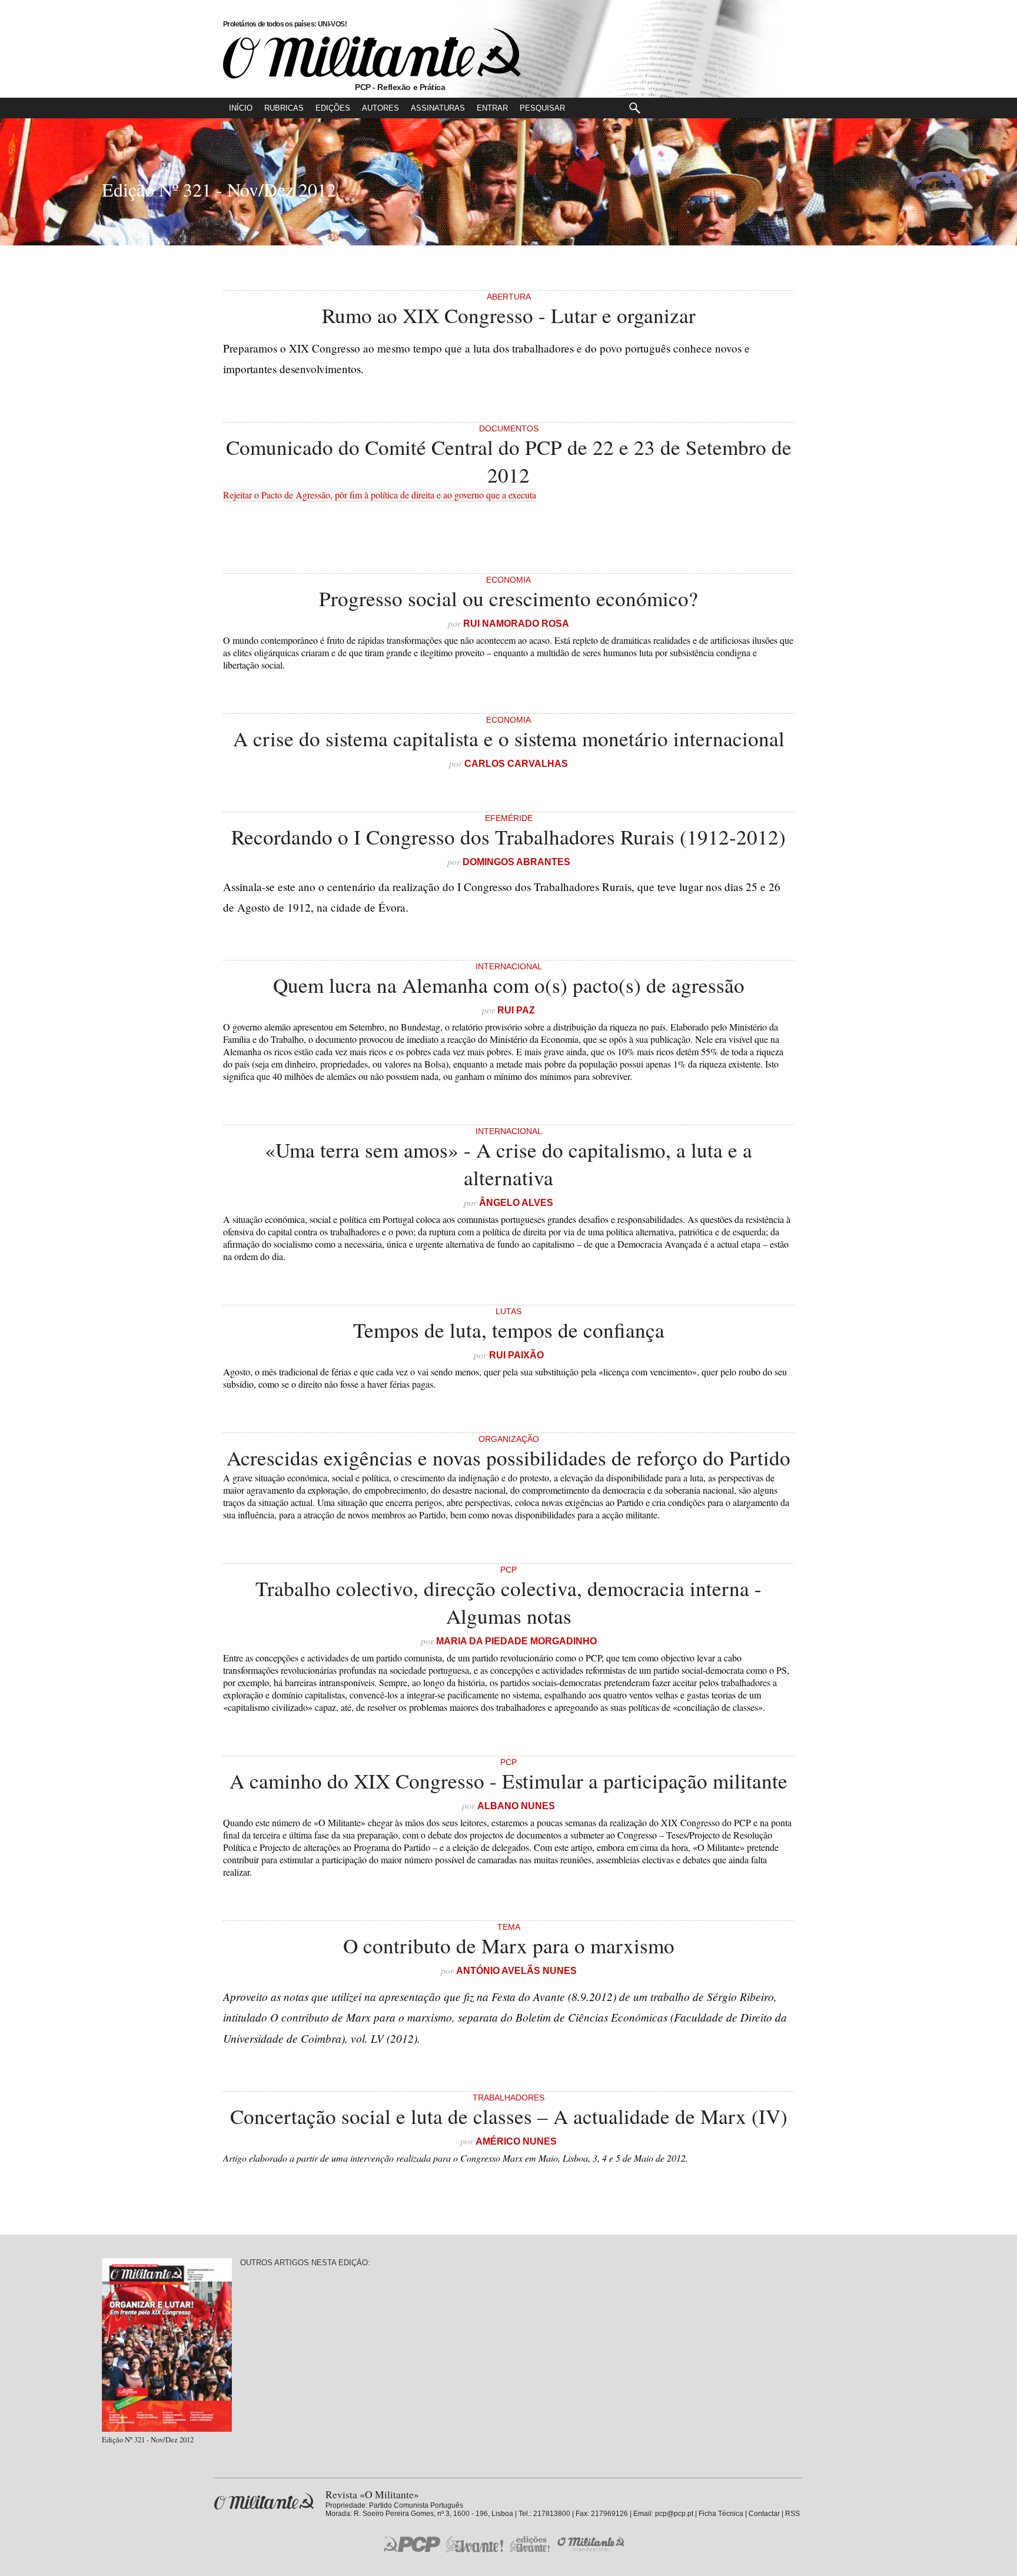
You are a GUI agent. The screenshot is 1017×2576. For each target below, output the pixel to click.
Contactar (764, 2514)
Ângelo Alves (516, 1203)
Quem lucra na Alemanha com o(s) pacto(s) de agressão (509, 985)
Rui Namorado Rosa (516, 624)
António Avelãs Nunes (516, 1971)
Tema (509, 1927)
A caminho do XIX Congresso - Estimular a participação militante (508, 1781)
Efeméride (509, 818)
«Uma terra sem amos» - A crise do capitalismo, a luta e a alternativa (508, 1164)
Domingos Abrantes (516, 862)
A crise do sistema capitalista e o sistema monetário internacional (509, 738)
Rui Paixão (516, 1355)
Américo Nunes (516, 2141)
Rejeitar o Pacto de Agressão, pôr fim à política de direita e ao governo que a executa (380, 495)
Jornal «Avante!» (475, 2544)
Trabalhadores (508, 2098)
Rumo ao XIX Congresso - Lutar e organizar (509, 315)
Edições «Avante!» (530, 2544)
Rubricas (284, 108)
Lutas (508, 1311)
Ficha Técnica (721, 2514)
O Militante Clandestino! (592, 2544)
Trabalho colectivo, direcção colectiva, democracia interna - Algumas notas (508, 1602)
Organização (509, 1439)
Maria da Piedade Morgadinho (516, 1641)
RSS (792, 2514)
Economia (508, 580)
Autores (380, 108)
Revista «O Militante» (264, 2502)
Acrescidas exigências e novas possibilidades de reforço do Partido (508, 1457)
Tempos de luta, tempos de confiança (509, 1330)
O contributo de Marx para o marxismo (509, 1945)
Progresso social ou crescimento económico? (508, 598)
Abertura (509, 297)
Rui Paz (516, 1010)
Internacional (509, 966)
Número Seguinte (16, 188)
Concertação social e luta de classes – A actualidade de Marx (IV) (509, 2116)
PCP (508, 1570)
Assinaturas (438, 108)
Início (241, 108)
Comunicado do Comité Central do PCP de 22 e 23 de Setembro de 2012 (509, 461)
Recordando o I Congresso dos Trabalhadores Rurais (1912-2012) (508, 837)
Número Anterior (1001, 188)
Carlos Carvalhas (516, 764)
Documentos (509, 428)
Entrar (492, 108)
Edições (333, 108)
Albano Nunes (516, 1806)
